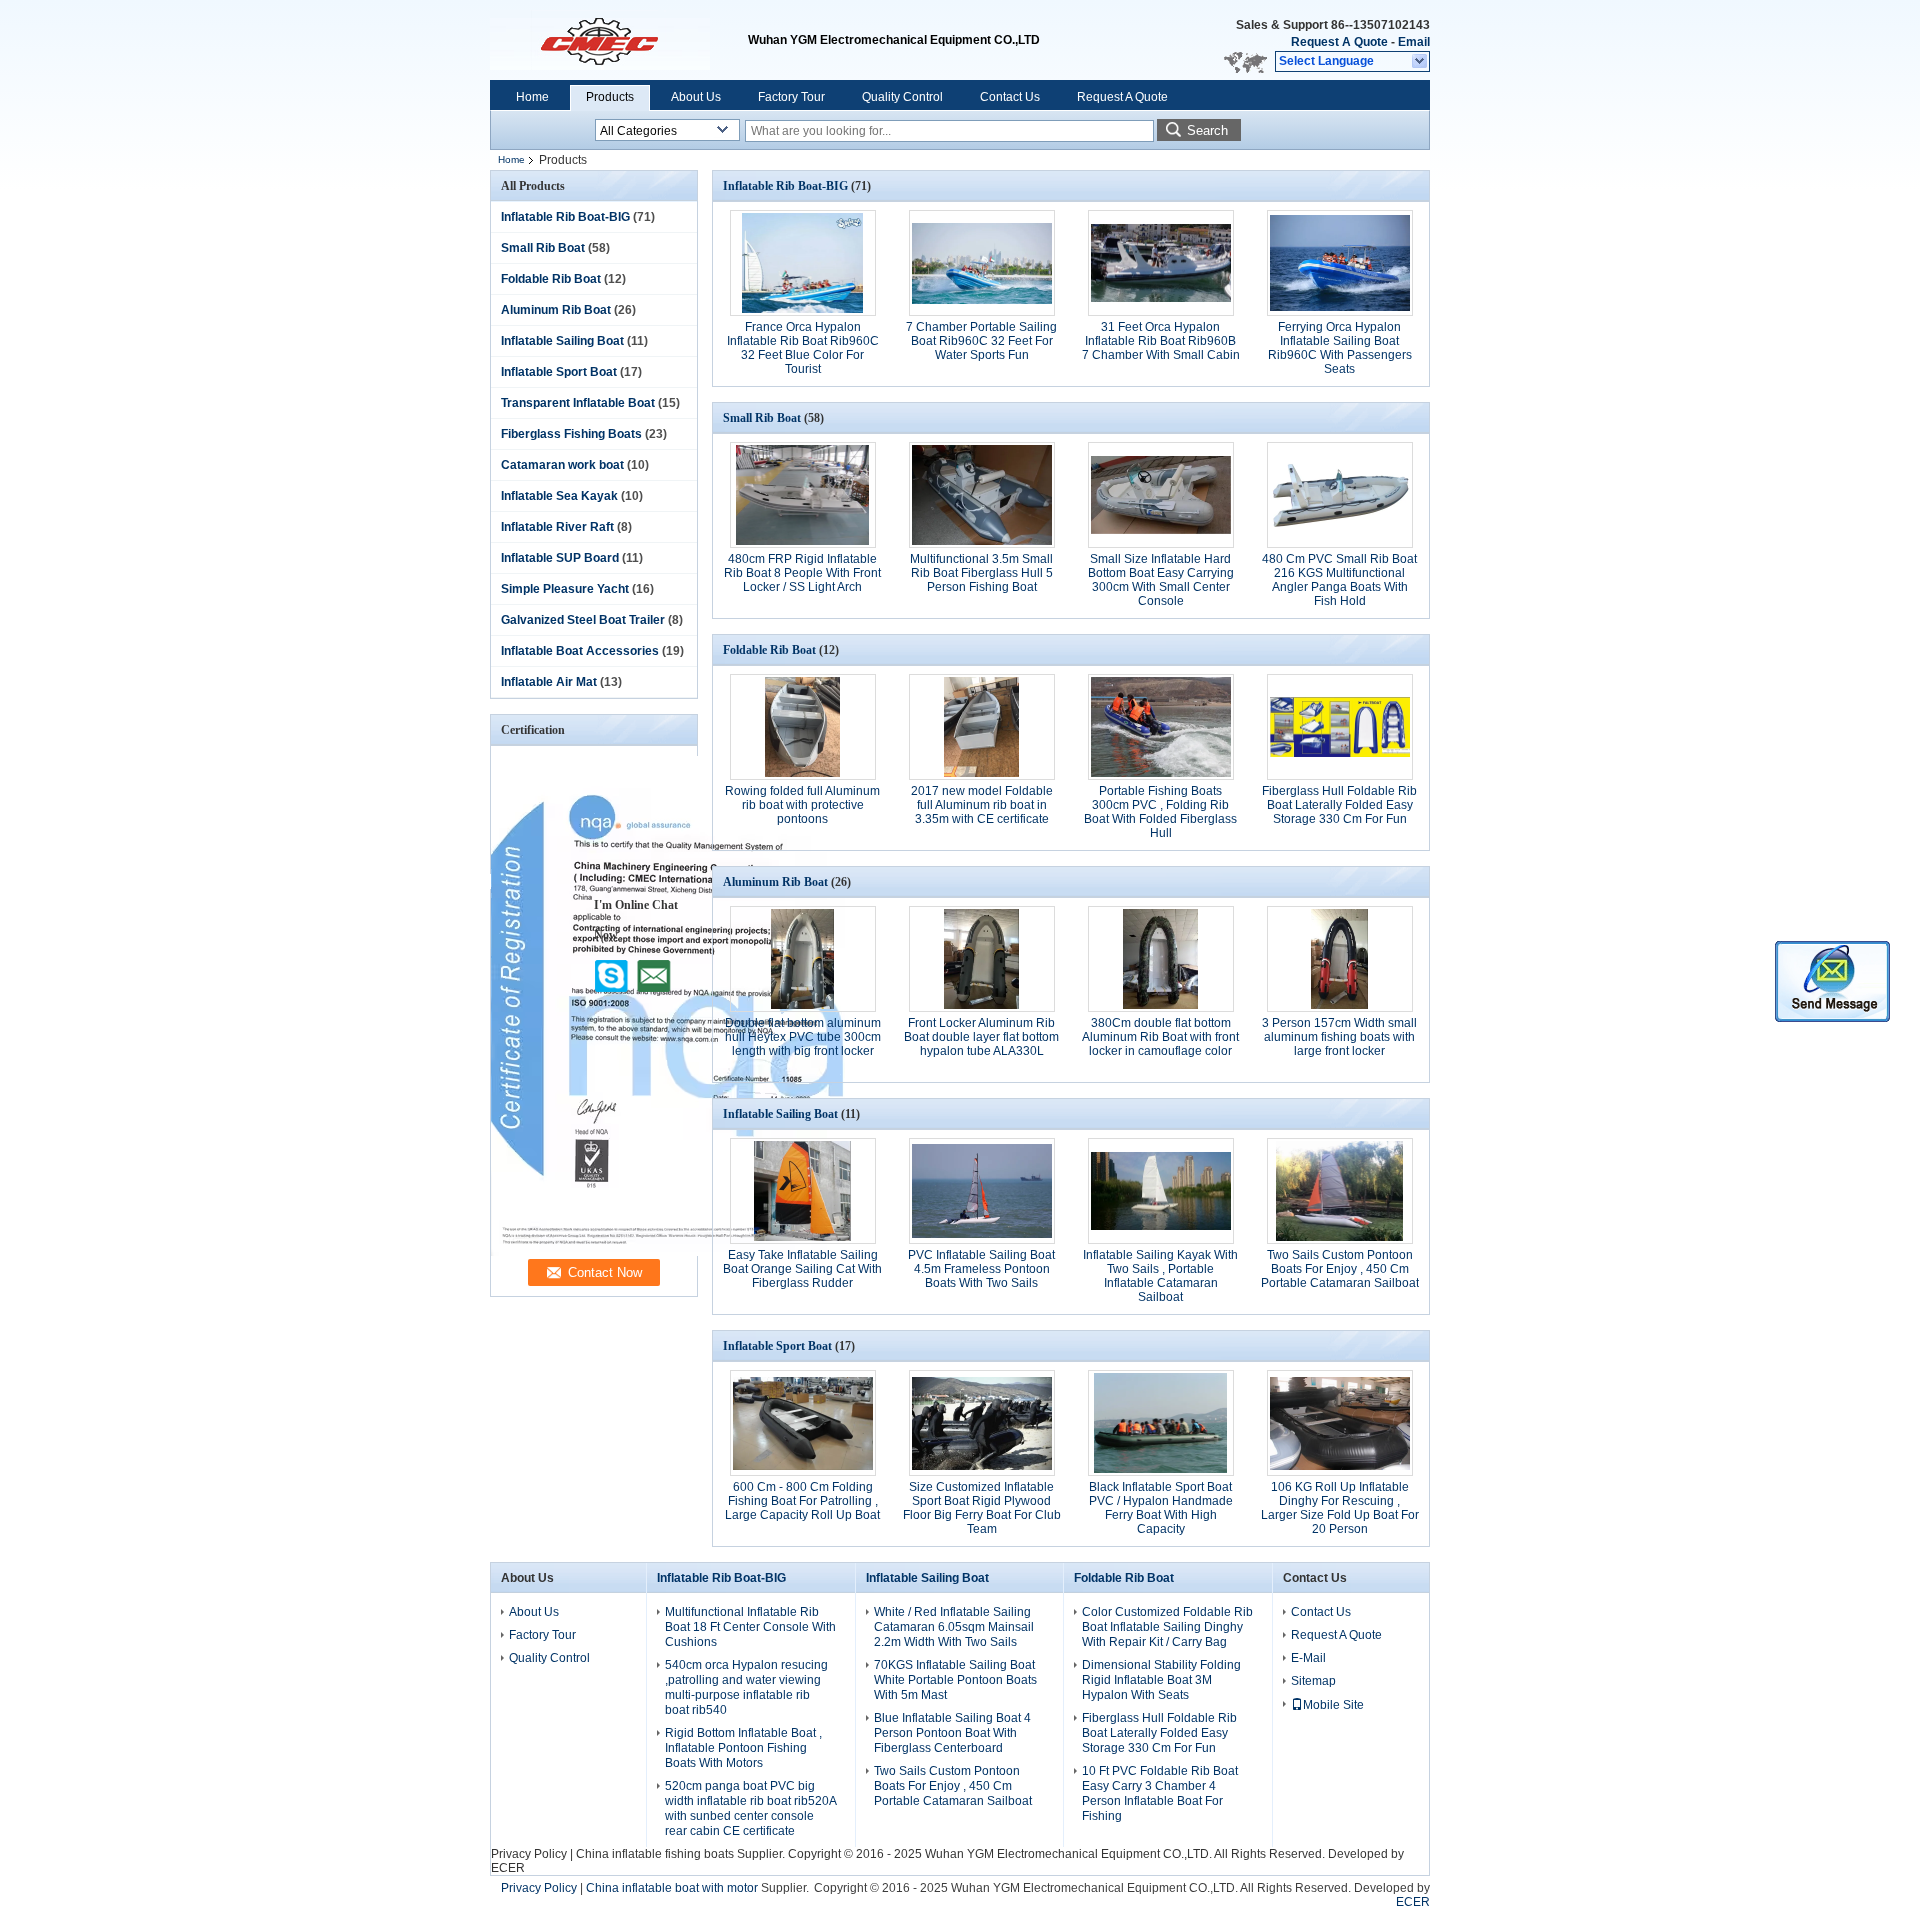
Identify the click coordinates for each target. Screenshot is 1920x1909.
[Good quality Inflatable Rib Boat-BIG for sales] (668, 1252)
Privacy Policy (529, 1854)
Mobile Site (1333, 1705)
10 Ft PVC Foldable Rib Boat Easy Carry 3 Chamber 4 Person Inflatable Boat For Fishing (1160, 1793)
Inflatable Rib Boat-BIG (565, 217)
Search (1207, 130)
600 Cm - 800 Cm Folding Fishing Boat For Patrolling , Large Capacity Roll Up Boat (802, 1501)
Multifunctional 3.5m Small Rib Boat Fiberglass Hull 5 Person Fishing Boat (981, 573)
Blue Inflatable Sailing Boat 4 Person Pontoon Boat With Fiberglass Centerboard (952, 1733)
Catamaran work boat (562, 465)
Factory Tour (791, 97)
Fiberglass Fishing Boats (571, 434)
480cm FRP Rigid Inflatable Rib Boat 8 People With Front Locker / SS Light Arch (802, 573)
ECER (508, 1868)
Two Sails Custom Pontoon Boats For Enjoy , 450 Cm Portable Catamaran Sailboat (1340, 1269)
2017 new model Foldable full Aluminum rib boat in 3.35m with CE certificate (982, 805)
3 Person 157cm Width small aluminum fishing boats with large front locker (1339, 1037)
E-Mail (1308, 1658)
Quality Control (902, 97)
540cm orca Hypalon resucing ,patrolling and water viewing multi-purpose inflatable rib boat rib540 (746, 1687)
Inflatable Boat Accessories (580, 651)
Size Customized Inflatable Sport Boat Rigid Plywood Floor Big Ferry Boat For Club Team (982, 1508)
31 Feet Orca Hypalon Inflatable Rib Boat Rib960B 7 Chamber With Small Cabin (1161, 341)
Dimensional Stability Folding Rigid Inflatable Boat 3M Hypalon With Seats (1161, 1680)
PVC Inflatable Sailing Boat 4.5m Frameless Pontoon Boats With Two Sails (981, 1269)
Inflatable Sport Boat (559, 372)
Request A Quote (1339, 42)
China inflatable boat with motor (672, 1888)
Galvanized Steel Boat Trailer (583, 620)
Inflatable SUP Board (560, 558)
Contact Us (1010, 97)
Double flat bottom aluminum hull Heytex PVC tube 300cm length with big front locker (803, 1037)
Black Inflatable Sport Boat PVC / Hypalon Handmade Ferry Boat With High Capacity (1161, 1508)
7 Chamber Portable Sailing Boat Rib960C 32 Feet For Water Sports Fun (981, 341)
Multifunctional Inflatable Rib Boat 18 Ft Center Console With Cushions (750, 1627)
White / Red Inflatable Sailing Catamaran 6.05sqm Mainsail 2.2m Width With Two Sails (954, 1627)
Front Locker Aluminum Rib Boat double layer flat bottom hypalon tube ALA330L (981, 1037)
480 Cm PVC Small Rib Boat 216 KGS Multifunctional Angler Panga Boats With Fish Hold (1339, 580)
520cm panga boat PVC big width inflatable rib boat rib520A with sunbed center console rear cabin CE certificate (750, 1808)
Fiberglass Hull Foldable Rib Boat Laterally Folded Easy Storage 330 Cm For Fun (1339, 805)
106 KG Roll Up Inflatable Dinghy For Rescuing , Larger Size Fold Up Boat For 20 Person (1340, 1508)
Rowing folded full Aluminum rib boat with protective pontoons (802, 805)
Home (532, 97)
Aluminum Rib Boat (556, 310)
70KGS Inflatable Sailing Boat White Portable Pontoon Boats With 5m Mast (955, 1680)
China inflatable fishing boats (655, 1854)
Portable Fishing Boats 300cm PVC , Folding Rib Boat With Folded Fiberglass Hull (1160, 812)
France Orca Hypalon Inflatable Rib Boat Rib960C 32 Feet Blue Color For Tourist (803, 348)
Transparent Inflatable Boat (578, 403)
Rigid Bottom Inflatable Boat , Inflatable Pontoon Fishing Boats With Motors (743, 1748)
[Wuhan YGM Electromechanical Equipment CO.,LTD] (1420, 62)
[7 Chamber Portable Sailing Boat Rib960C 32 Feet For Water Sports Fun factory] (982, 263)
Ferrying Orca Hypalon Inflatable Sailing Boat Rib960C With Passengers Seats (1340, 348)
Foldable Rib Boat (551, 279)
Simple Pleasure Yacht (565, 589)
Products (610, 97)
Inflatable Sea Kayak (559, 496)
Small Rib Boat (543, 248)
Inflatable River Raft (557, 527)
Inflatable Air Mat (549, 682)
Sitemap (1313, 1681)
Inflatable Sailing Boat (562, 341)
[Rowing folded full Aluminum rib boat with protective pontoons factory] (803, 727)
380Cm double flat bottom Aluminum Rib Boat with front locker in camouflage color (1160, 1037)
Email (1414, 42)
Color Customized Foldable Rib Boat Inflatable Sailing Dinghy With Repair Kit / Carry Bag (1167, 1627)
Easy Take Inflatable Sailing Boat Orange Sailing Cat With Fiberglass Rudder (802, 1269)
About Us (696, 97)
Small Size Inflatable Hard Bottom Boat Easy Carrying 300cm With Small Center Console (1161, 580)
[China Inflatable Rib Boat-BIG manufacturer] (619, 40)
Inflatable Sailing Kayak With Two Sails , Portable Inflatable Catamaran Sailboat (1160, 1276)
